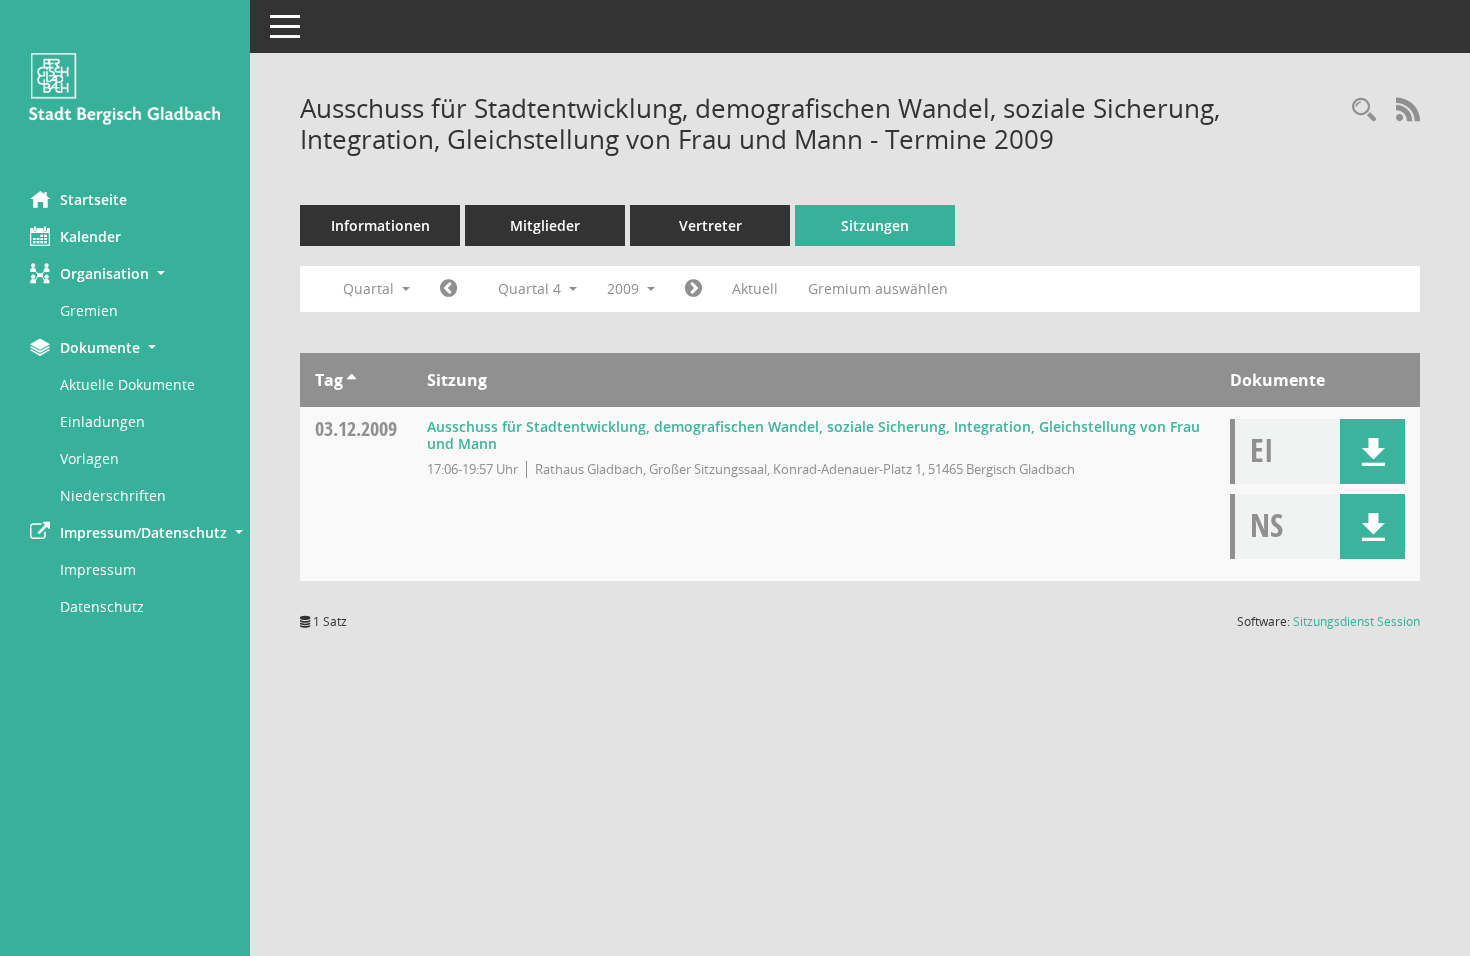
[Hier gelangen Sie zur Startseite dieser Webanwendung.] (125, 88)
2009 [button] (625, 288)
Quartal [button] (370, 288)
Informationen (380, 225)
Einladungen (102, 421)
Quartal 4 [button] (531, 288)
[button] (125, 273)
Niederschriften (113, 495)
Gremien (89, 310)
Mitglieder (545, 225)
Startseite (93, 199)
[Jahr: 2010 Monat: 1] (693, 289)
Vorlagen (89, 458)
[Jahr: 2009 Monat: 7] (448, 289)
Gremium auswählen (878, 288)
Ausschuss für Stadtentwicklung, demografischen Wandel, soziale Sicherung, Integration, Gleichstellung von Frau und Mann (813, 435)
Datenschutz (102, 606)
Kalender (90, 236)
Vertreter (710, 225)
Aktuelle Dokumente (127, 384)
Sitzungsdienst (1356, 621)
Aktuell (755, 288)
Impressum (98, 569)
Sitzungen (875, 225)
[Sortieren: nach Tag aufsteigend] (351, 380)
